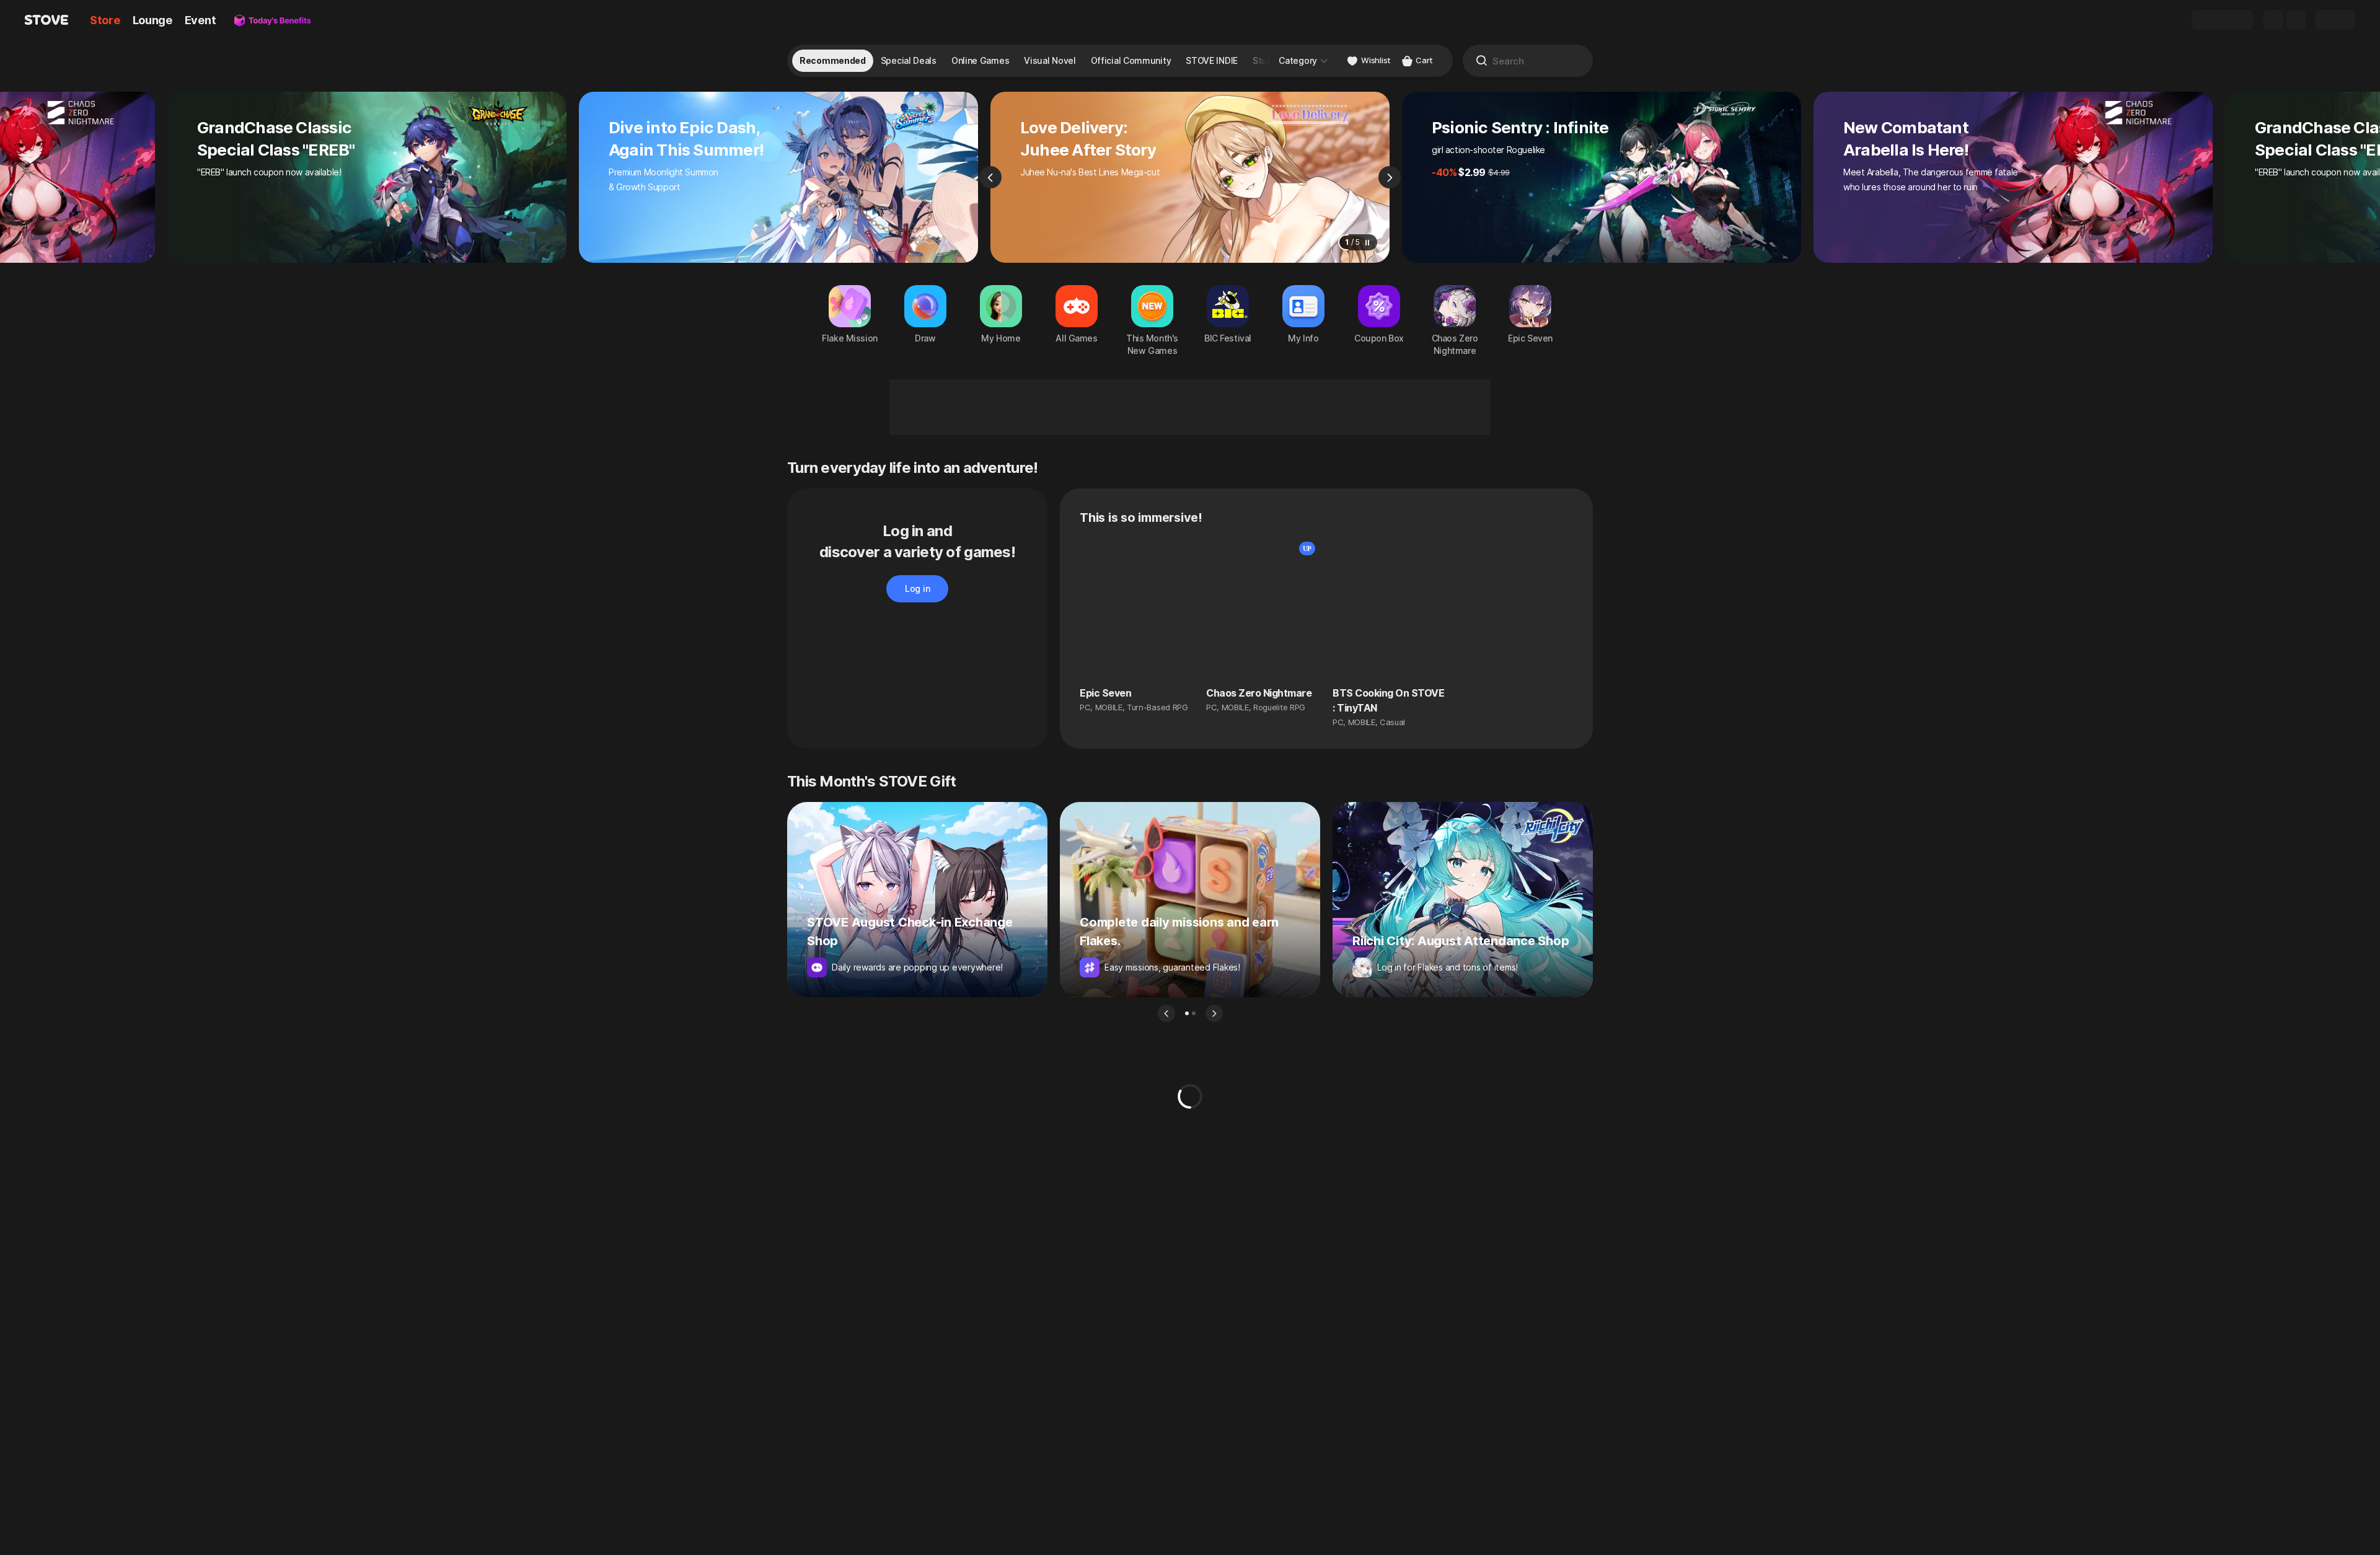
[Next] (1390, 177)
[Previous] (990, 177)
